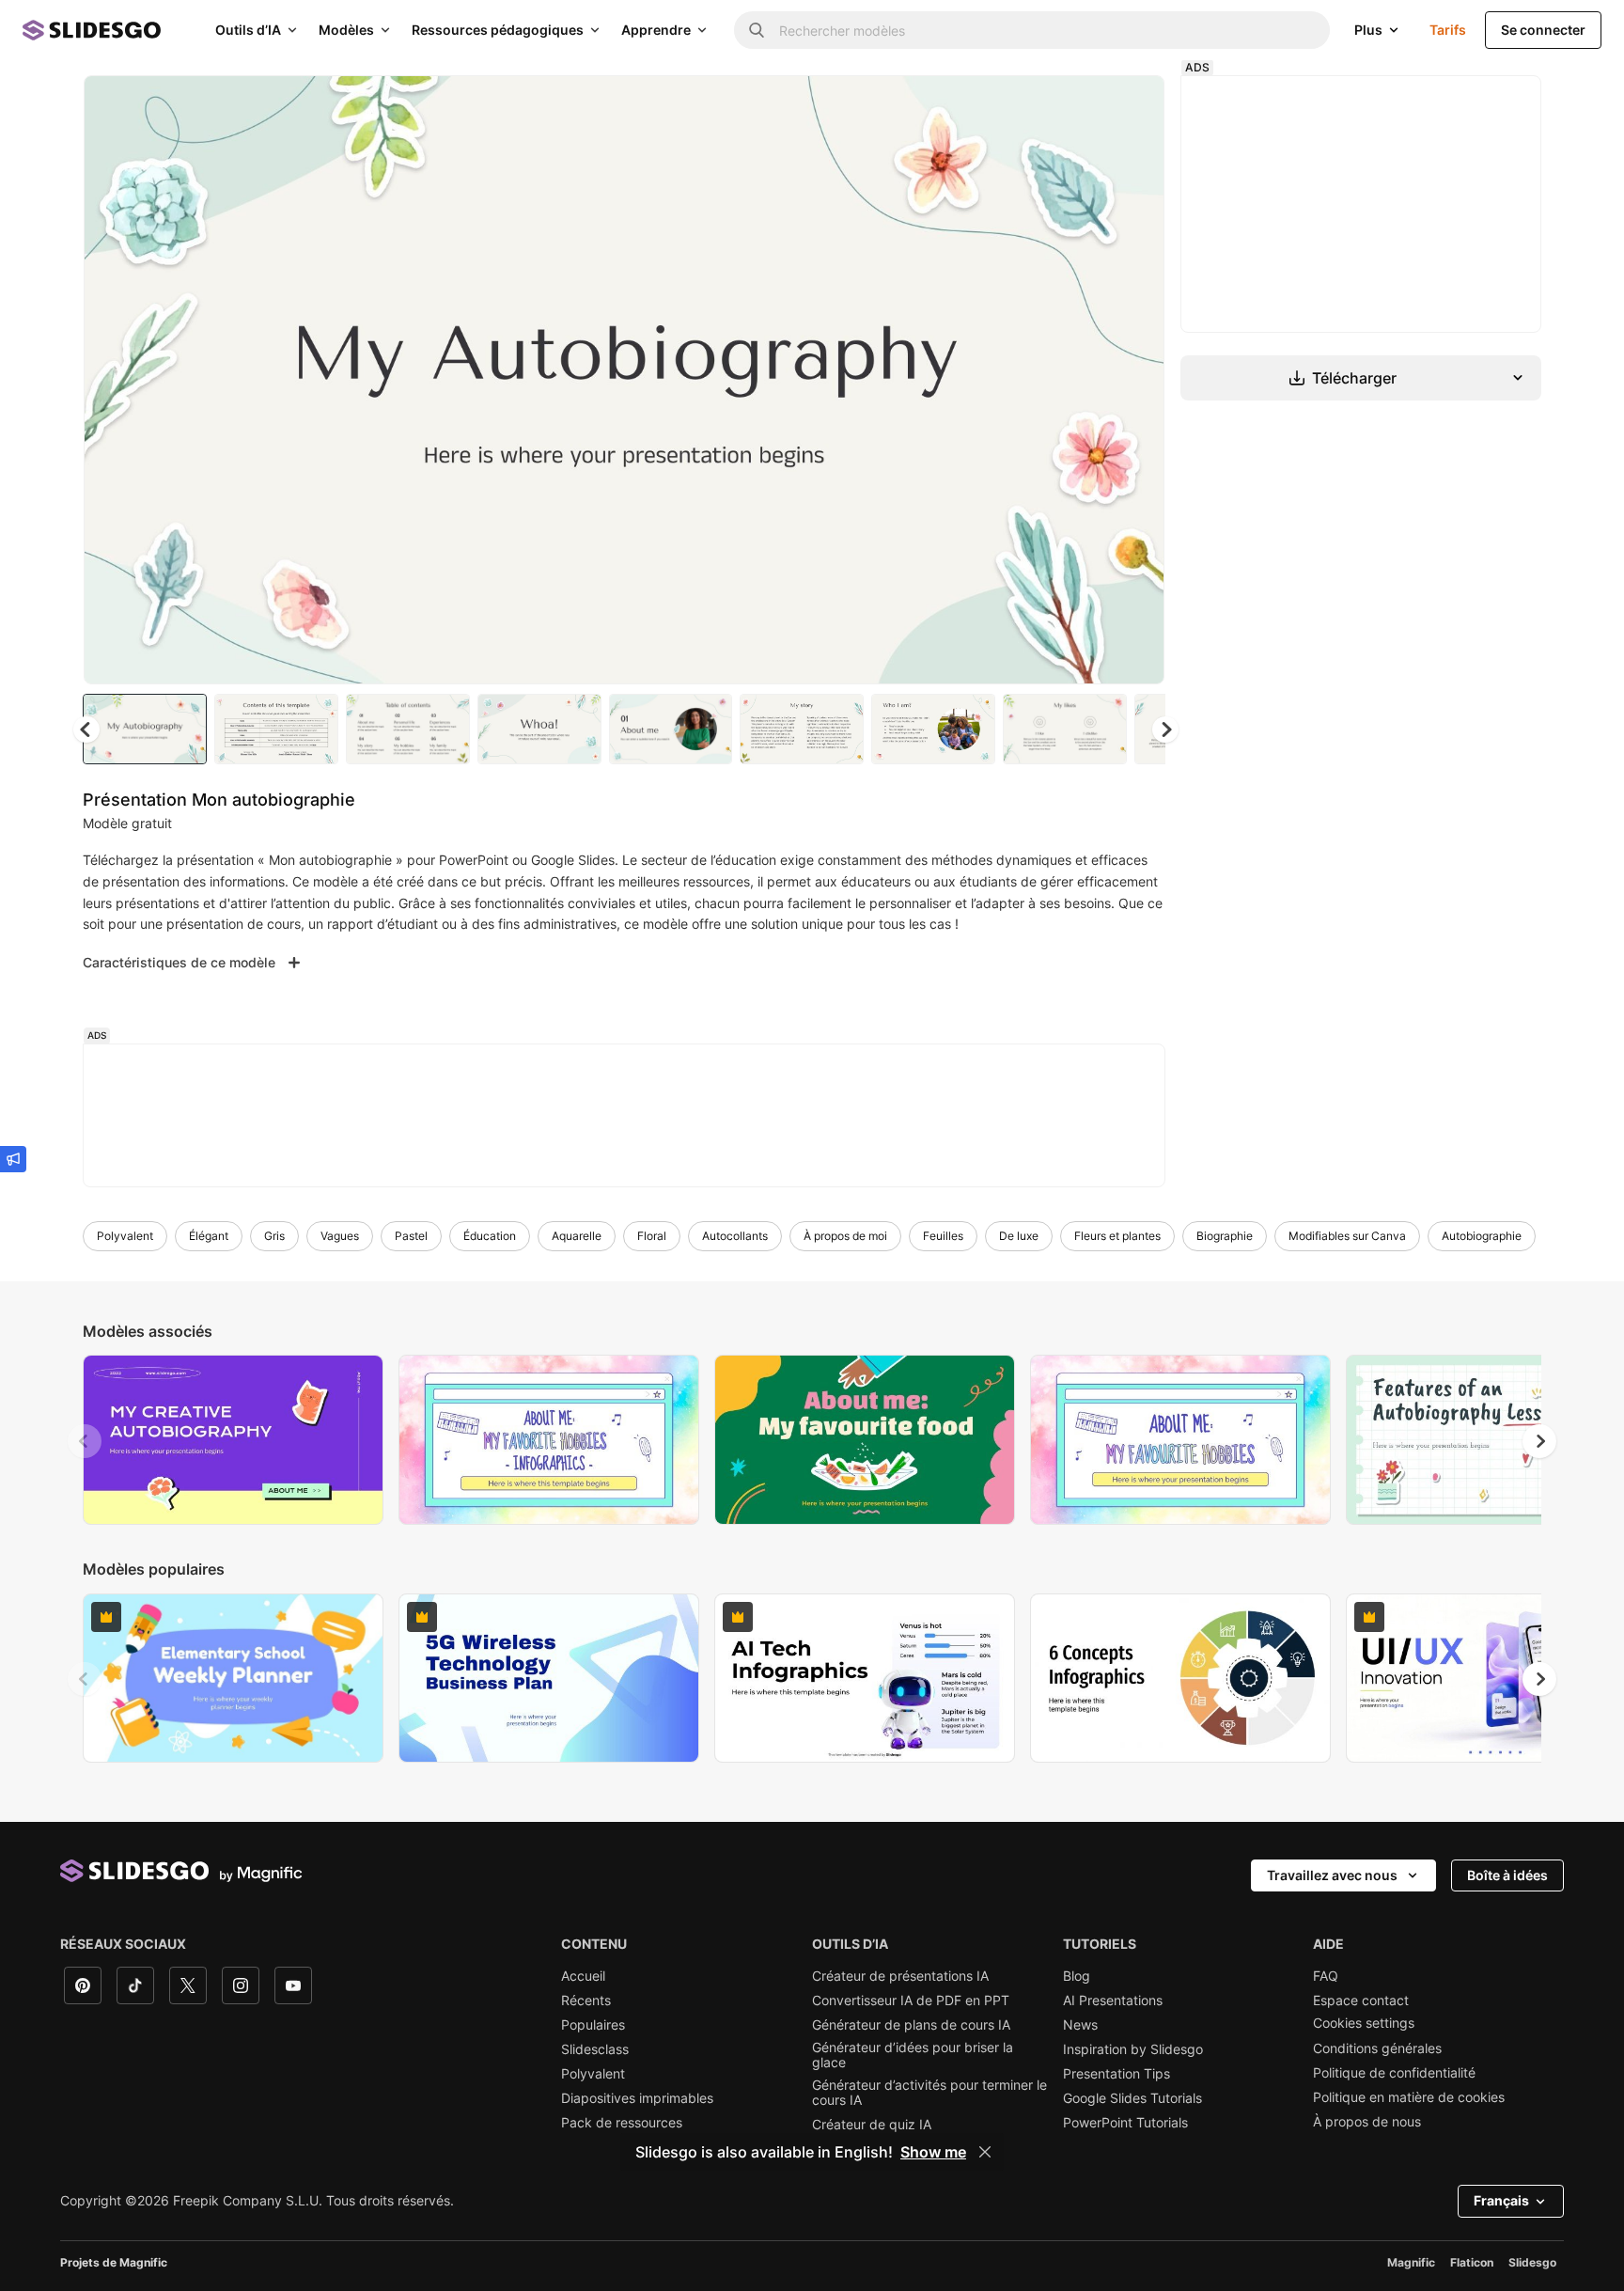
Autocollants (735, 1236)
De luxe (1019, 1236)
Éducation (490, 1236)
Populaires (593, 2025)
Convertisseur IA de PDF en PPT (911, 2001)
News (1080, 2025)
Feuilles (943, 1236)
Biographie (1225, 1236)
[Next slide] (1136, 380)
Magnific (1411, 2262)
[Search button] (757, 30)
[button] (1165, 730)
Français (1501, 2200)
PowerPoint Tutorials (1125, 2123)
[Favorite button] (1084, 105)
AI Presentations (1113, 2001)
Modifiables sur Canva (1347, 1236)
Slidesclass (595, 2049)
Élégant (209, 1236)
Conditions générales (1377, 2048)
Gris (274, 1236)
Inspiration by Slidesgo (1133, 2049)
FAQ (1326, 1976)
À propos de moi (845, 1236)
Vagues (340, 1236)
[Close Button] (985, 2152)
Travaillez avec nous (1332, 1875)
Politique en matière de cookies (1409, 2097)
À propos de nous (1367, 2122)
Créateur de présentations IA (900, 1976)
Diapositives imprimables (637, 2098)
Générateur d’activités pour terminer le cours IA (929, 2093)
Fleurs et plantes (1117, 1236)
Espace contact (1361, 2001)
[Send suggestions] (13, 1159)
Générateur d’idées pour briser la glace (913, 2055)
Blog (1077, 1976)
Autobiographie (1482, 1236)
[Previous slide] (85, 1441)
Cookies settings (1364, 2023)
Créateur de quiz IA (872, 2125)
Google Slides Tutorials (1132, 2098)
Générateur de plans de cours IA (911, 2025)
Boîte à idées (1507, 1875)
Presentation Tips (1116, 2074)
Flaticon (1472, 2262)
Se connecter (1543, 30)
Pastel (411, 1236)
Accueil (583, 1976)
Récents (586, 2001)
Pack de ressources (622, 2123)
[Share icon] (1132, 105)
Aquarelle (577, 1236)
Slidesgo (1532, 2262)
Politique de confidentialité (1394, 2073)
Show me (933, 2152)
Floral (652, 1236)
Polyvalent (125, 1236)
